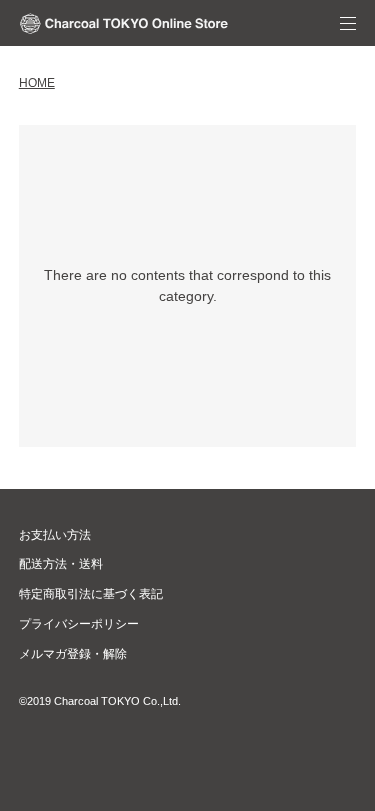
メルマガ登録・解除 (73, 654)
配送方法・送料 (61, 564)
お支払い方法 (55, 535)
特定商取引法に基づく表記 (91, 594)
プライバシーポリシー (79, 624)
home (37, 83)
